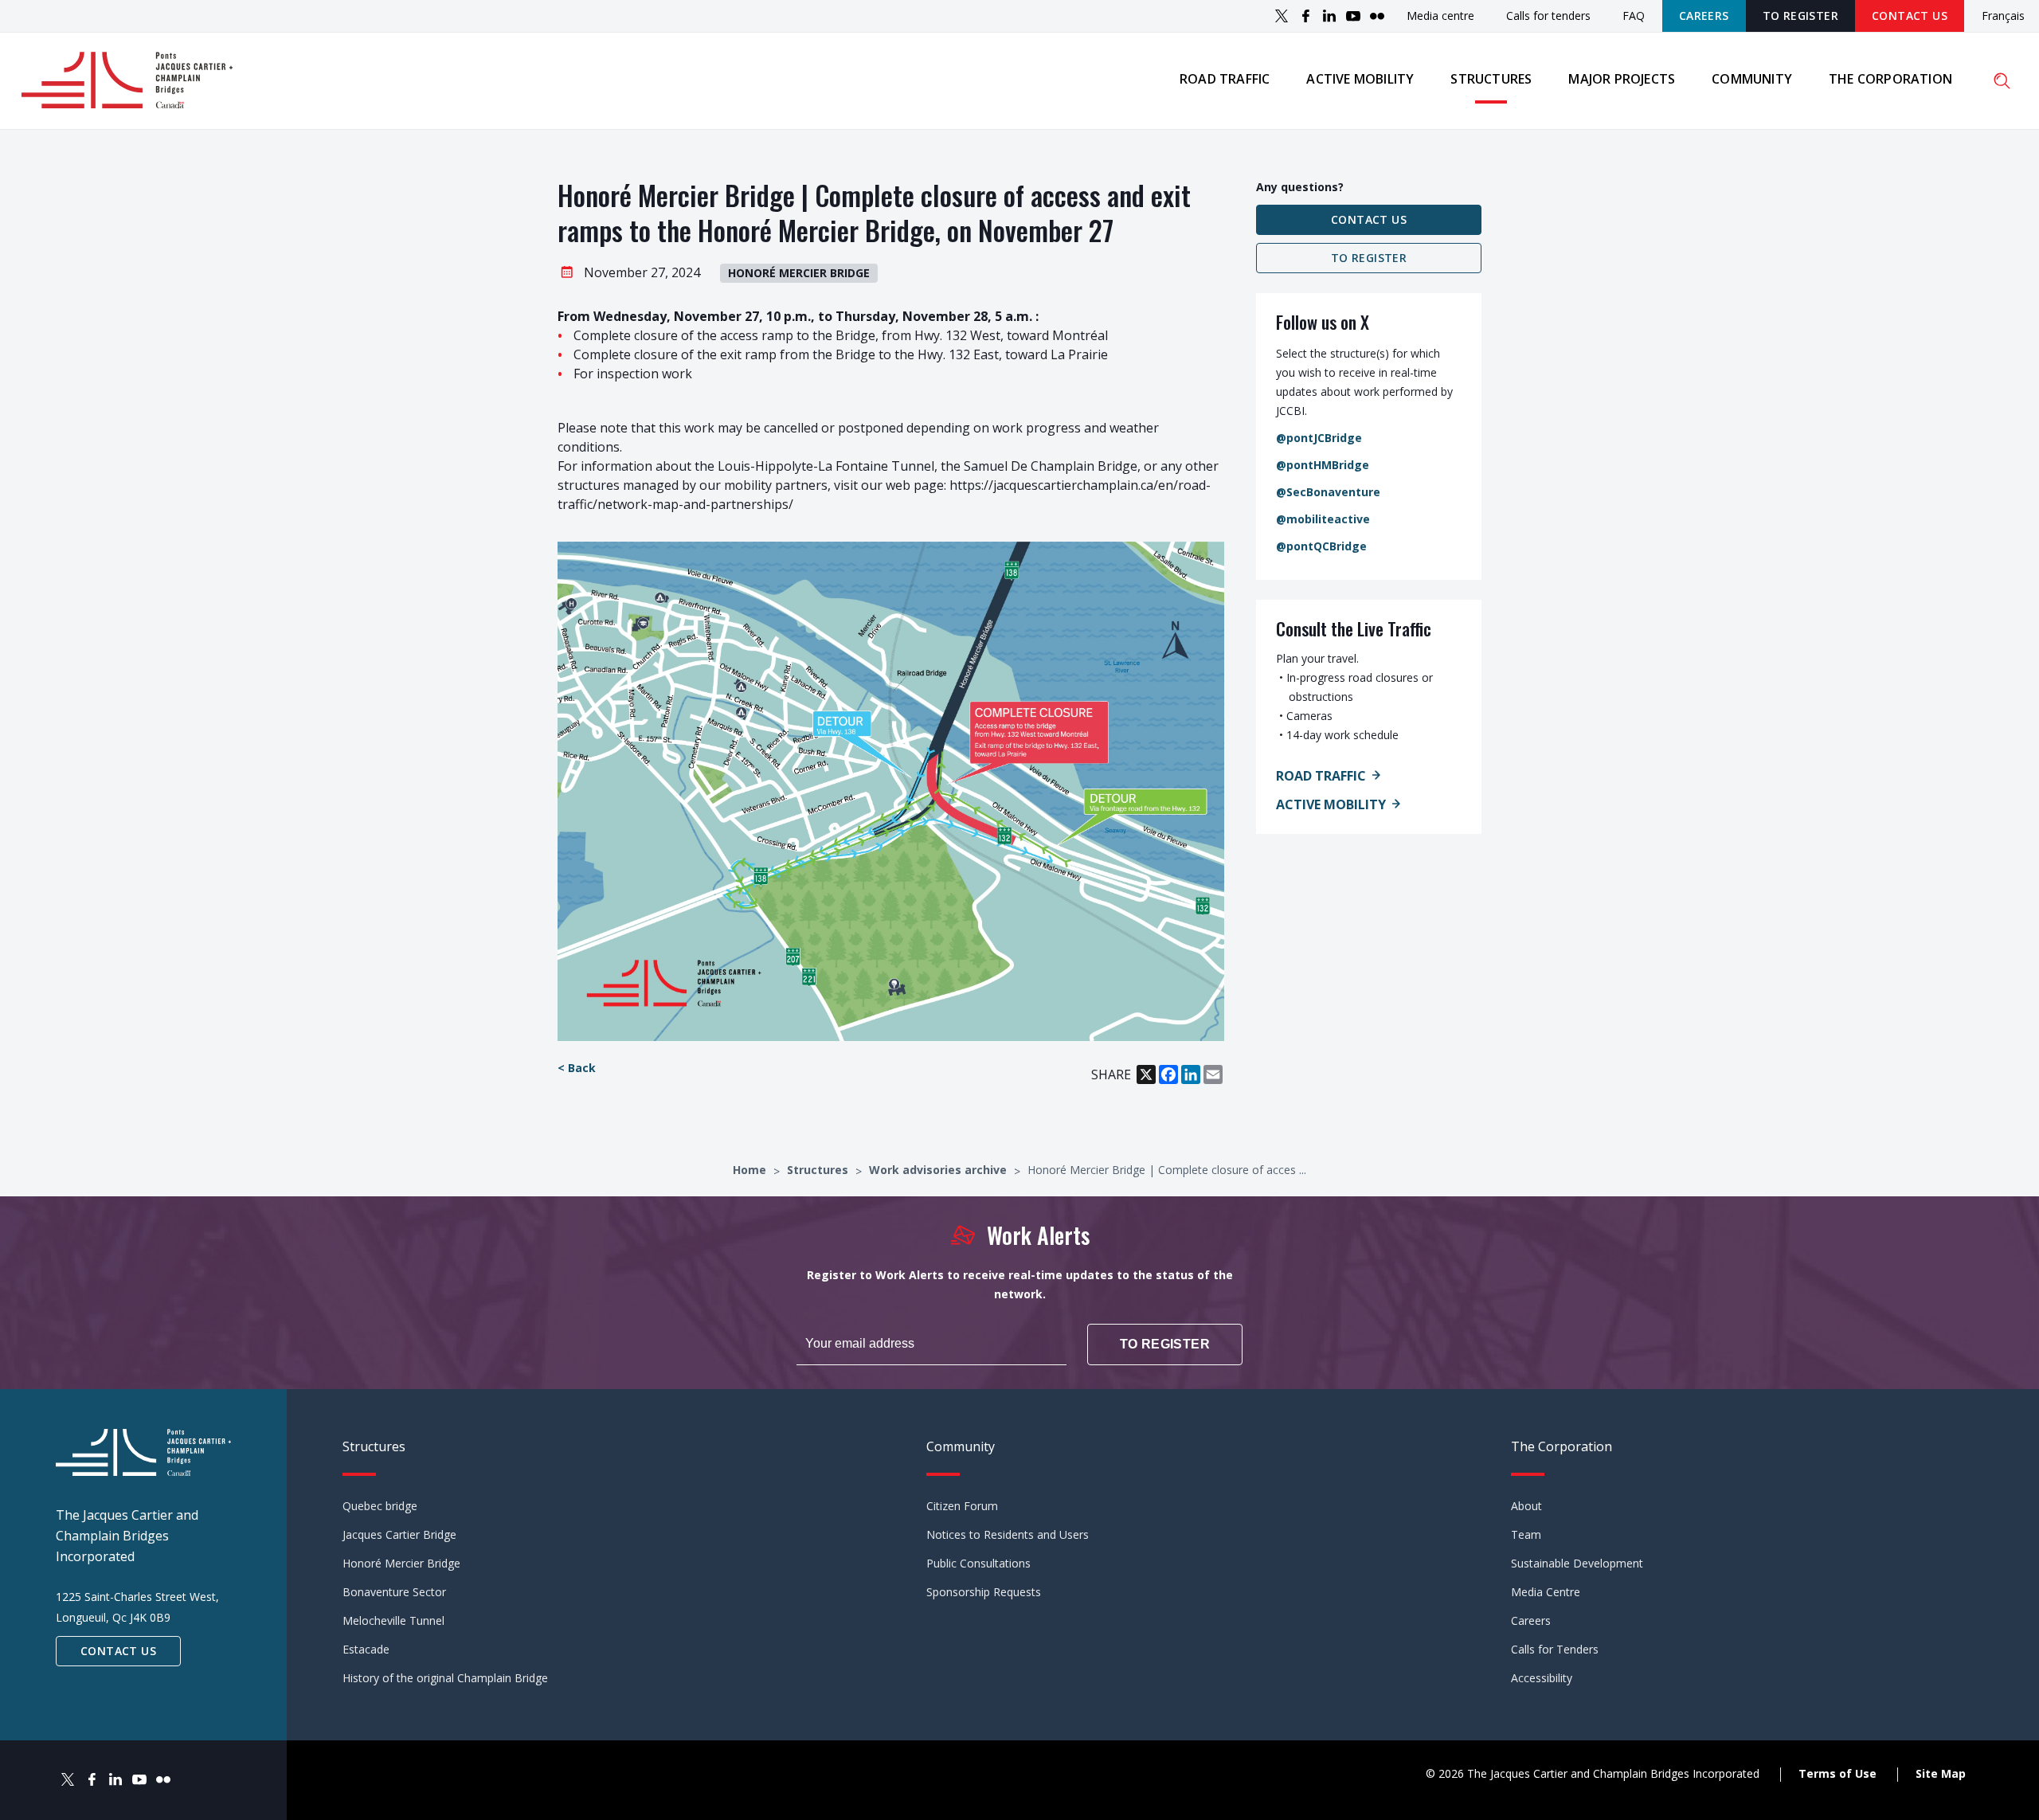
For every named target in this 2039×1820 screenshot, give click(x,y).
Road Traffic (1321, 776)
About (1526, 1506)
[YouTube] (1353, 16)
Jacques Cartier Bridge (399, 1534)
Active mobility (1360, 79)
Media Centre (1546, 1592)
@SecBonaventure (1328, 492)
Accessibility (1542, 1678)
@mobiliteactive (1323, 519)
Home (751, 1170)
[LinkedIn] (1329, 16)
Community (1752, 79)
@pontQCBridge (1321, 546)
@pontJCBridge (1319, 438)
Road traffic (1225, 79)
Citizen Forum (962, 1506)
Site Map (1941, 1773)
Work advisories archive (939, 1170)
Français (2003, 16)
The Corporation (1890, 79)
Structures (1491, 79)
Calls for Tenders (1555, 1649)
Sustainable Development (1577, 1563)
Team (1526, 1534)
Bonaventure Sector (394, 1592)
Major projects (1622, 79)
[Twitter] (1282, 16)
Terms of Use (1837, 1773)
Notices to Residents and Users (1008, 1534)
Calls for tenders (1548, 16)
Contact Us (1910, 16)
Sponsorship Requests (984, 1592)
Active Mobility (1331, 804)
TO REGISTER (1800, 16)
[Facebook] (1305, 16)
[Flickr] (1377, 16)
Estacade (366, 1649)
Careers (1704, 16)
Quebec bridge (380, 1506)
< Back (577, 1068)
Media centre (1440, 16)
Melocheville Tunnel (393, 1620)
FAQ (1634, 16)
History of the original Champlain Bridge (445, 1678)
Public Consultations (978, 1563)
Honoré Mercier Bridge (401, 1563)
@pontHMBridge (1323, 465)
